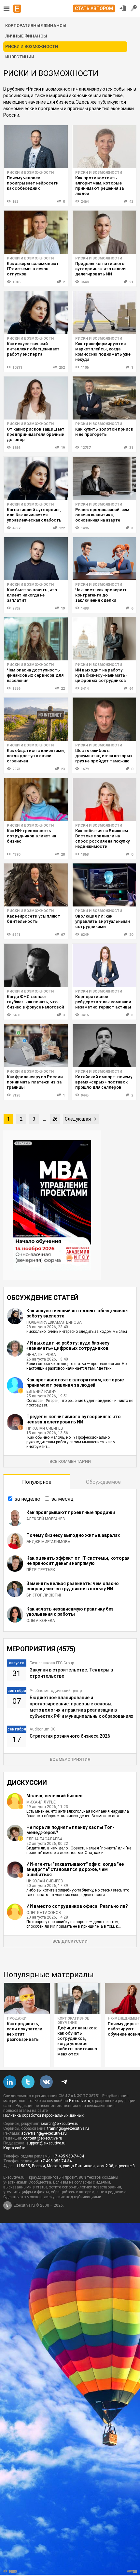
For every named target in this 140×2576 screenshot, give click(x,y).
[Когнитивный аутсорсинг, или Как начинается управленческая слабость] (36, 478)
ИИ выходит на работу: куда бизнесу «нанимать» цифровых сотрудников (101, 675)
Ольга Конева (41, 1621)
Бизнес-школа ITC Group (52, 1663)
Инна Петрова (41, 1355)
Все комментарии (70, 1461)
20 (131, 935)
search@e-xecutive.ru (60, 2124)
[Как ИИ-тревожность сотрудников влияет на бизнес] (36, 800)
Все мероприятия (70, 1759)
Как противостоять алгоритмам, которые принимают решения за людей (99, 186)
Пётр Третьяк (41, 1570)
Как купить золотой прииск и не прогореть (104, 432)
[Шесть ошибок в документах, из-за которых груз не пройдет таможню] (104, 719)
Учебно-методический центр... (57, 1691)
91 (131, 282)
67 (63, 935)
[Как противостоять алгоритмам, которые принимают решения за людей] (104, 147)
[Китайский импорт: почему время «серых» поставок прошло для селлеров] (104, 1046)
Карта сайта (14, 2148)
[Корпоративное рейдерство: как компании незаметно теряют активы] (104, 965)
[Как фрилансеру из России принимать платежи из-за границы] (36, 1046)
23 (63, 769)
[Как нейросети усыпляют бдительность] (36, 885)
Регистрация (134, 8)
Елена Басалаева (44, 1839)
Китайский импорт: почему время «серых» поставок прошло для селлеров (104, 1082)
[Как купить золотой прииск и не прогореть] (104, 398)
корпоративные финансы (36, 26)
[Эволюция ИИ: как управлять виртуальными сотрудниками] (104, 885)
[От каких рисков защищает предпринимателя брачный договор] (36, 398)
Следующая (78, 1119)
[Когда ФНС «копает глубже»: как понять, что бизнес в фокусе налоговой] (36, 965)
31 (131, 448)
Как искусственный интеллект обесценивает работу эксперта (33, 349)
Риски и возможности (30, 173)
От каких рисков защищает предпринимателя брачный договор (36, 434)
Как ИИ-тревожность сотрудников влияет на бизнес (31, 836)
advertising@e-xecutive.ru (44, 2133)
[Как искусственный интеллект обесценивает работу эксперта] (36, 313)
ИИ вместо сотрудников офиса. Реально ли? (77, 1906)
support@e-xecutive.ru (46, 2143)
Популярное (37, 1482)
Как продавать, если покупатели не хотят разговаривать (25, 2031)
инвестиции (20, 57)
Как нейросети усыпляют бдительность (34, 919)
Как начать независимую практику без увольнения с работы (70, 1612)
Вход (123, 8)
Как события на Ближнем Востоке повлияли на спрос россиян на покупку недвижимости (102, 839)
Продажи (17, 2018)
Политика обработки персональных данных (43, 2115)
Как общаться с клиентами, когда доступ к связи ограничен (36, 756)
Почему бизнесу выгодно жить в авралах (73, 1535)
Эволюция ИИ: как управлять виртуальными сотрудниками (103, 921)
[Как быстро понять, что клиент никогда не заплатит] (36, 559)
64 (131, 689)
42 (131, 202)
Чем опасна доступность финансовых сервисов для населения (35, 675)
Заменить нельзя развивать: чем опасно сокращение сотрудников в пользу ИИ (73, 1586)
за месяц (63, 1499)
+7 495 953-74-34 (68, 2156)
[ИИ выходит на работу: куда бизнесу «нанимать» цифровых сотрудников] (104, 639)
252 (62, 368)
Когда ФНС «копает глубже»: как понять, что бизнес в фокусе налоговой (35, 1002)
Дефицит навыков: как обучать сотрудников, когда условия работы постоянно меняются (77, 2041)
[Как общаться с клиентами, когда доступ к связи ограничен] (36, 719)
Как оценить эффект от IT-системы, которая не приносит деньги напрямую (78, 1561)
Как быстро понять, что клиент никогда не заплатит (32, 595)
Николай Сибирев (45, 1428)
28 (63, 854)
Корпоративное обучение (73, 2021)
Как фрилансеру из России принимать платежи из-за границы (35, 1082)
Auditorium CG (43, 1729)
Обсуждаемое (103, 1482)
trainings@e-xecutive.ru (68, 2128)
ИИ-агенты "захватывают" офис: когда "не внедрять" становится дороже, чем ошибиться (75, 1869)
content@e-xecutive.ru (43, 2138)
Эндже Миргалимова (48, 1542)
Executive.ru (80, 2101)
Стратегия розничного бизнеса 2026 (70, 1736)
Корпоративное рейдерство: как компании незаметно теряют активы (103, 1002)
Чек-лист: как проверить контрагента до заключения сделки (101, 595)
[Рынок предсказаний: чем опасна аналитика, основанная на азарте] (104, 478)
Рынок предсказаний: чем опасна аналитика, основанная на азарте (102, 515)
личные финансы (26, 36)
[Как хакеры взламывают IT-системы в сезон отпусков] (36, 232)
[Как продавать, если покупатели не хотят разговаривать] (27, 1998)
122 (62, 528)
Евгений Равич (42, 1391)
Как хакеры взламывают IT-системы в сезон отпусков (33, 269)
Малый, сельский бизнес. (55, 1796)
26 (55, 1119)
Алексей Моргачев (46, 1519)
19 (63, 448)
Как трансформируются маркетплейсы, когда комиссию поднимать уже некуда (103, 352)
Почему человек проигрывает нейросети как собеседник (33, 183)
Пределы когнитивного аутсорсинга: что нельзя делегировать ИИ (101, 269)
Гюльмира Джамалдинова (54, 1322)
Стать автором (94, 8)
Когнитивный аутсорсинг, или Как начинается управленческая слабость (34, 515)
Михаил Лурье (41, 1802)
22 (63, 689)
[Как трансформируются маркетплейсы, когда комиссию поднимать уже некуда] (104, 313)
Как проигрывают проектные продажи (71, 1512)
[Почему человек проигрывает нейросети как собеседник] (36, 147)
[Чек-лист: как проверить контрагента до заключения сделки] (104, 559)
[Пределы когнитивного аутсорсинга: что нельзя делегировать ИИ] (104, 232)
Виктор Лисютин (44, 1595)
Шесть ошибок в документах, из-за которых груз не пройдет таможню (104, 756)
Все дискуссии (70, 1941)
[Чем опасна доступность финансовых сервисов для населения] (36, 639)
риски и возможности (32, 46)
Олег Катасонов (44, 1913)
